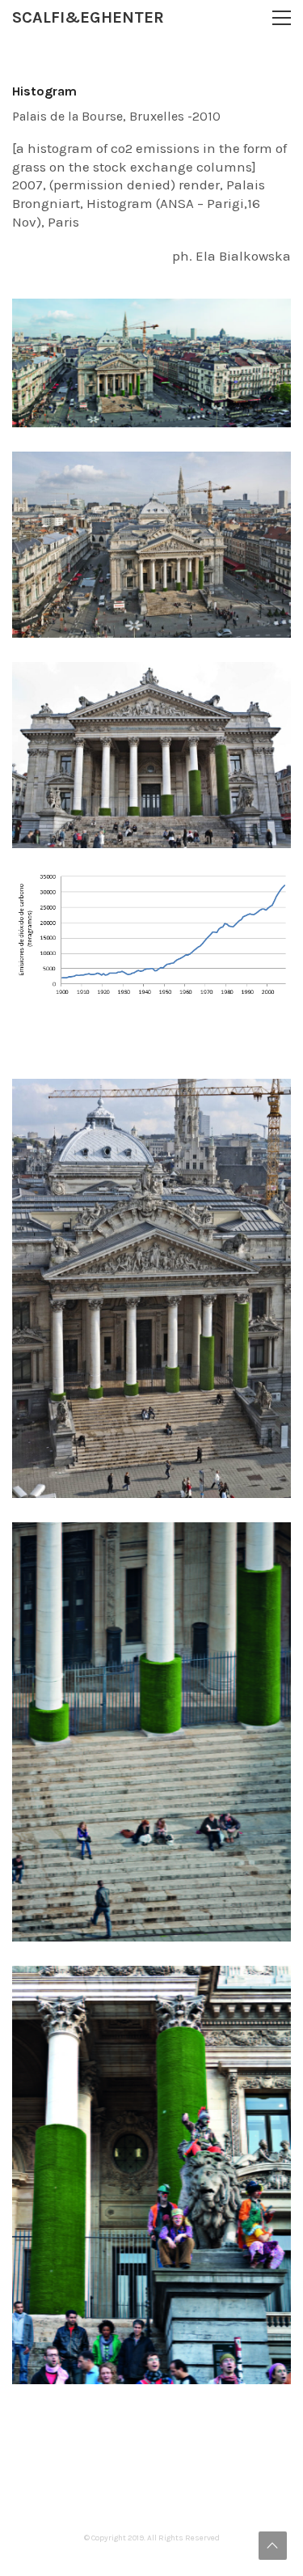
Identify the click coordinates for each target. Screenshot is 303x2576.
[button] (282, 18)
